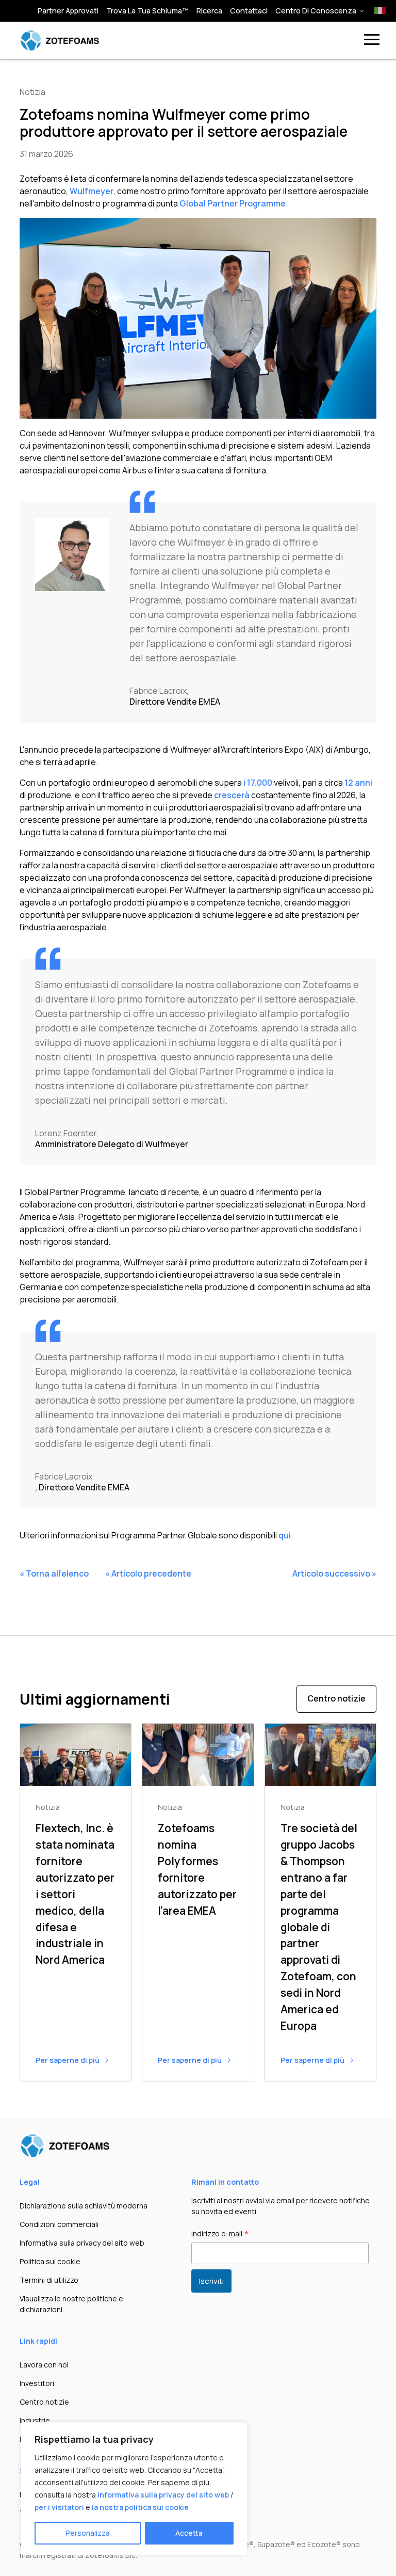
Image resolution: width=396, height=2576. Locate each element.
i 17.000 (258, 783)
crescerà (232, 795)
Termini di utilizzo (49, 2280)
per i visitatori (59, 2507)
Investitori (37, 2383)
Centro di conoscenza (316, 11)
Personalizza (88, 2533)
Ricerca (209, 11)
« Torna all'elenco (54, 1573)
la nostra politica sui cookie (140, 2507)
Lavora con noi (44, 2365)
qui (285, 1535)
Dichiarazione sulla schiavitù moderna (84, 2206)
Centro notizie (336, 1698)
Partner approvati (68, 11)
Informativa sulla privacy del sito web (82, 2243)
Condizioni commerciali (59, 2224)
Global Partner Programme (233, 203)
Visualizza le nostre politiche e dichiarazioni (71, 2304)
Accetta (189, 2533)
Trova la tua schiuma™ (147, 11)
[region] (134, 2489)
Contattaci (249, 11)
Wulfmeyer (92, 191)
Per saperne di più (68, 2060)
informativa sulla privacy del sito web (163, 2495)
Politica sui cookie (50, 2261)
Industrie (35, 2420)
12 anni (358, 783)
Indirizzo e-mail (220, 2234)
